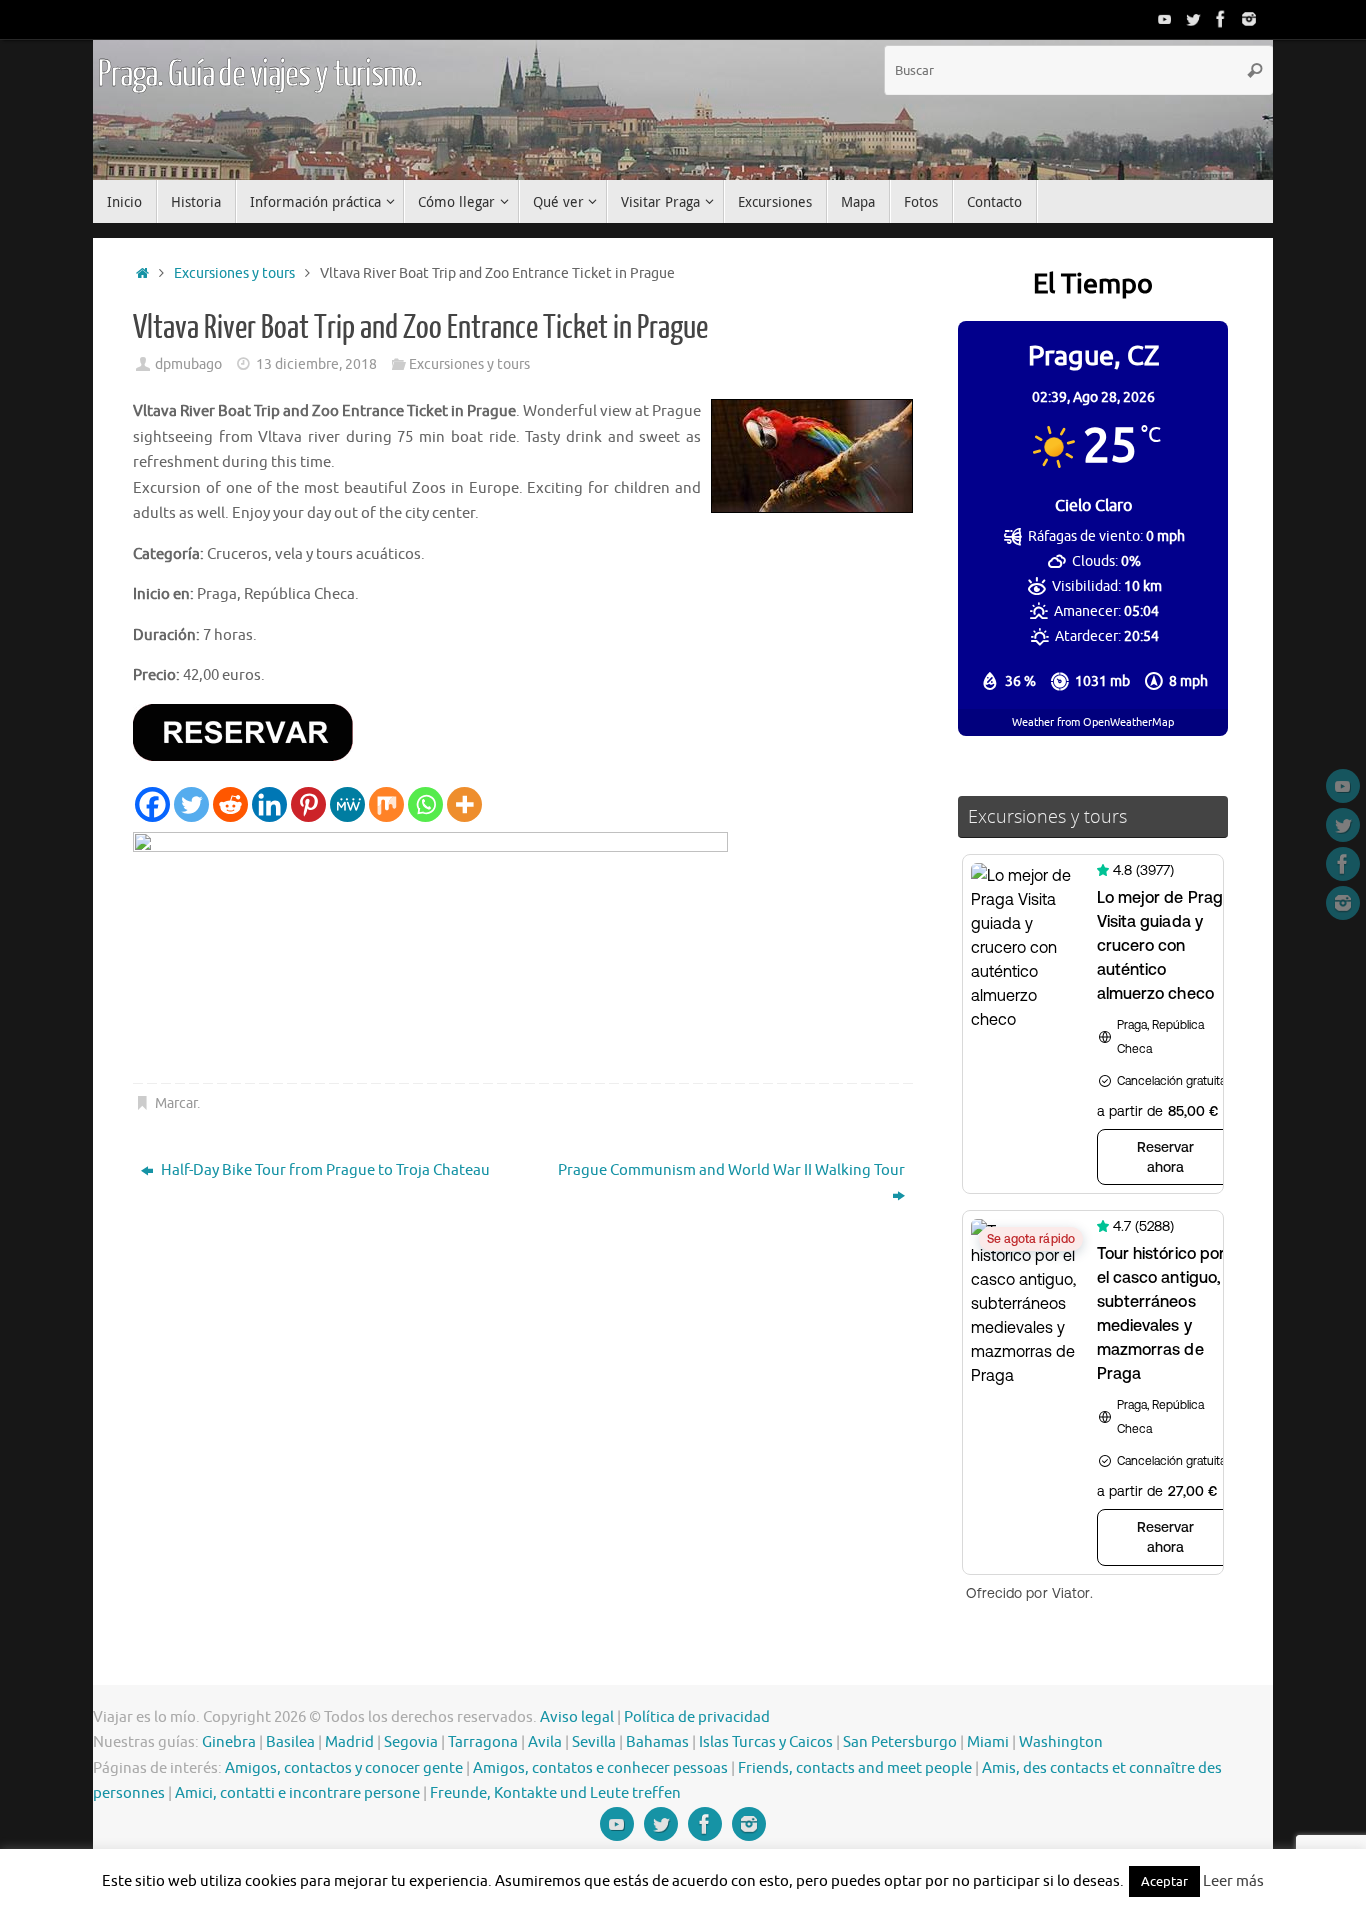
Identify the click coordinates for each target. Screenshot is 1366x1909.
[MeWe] (347, 804)
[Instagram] (1249, 19)
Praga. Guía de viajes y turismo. (260, 75)
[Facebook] (1221, 19)
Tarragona (483, 1742)
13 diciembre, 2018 (316, 364)
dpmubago (188, 364)
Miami (988, 1742)
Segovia (411, 1742)
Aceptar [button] (1164, 1881)
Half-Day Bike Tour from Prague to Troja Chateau (324, 1170)
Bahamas (657, 1742)
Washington (1061, 1742)
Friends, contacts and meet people (855, 1768)
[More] (464, 804)
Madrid (349, 1742)
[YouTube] (1165, 19)
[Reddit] (230, 804)
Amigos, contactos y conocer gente (344, 1768)
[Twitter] (1193, 19)
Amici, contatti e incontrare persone (297, 1793)
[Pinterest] (308, 804)
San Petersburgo (900, 1742)
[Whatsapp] (425, 804)
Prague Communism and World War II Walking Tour (731, 1170)
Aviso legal (577, 1717)
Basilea (290, 1742)
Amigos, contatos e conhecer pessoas (600, 1768)
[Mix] (386, 804)
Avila (545, 1742)
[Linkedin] (269, 804)
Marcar (176, 1103)
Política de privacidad (697, 1717)
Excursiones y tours (234, 273)
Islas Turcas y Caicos (766, 1742)
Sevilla (594, 1742)
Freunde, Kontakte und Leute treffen (555, 1793)
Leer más (1233, 1881)
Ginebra (229, 1742)
